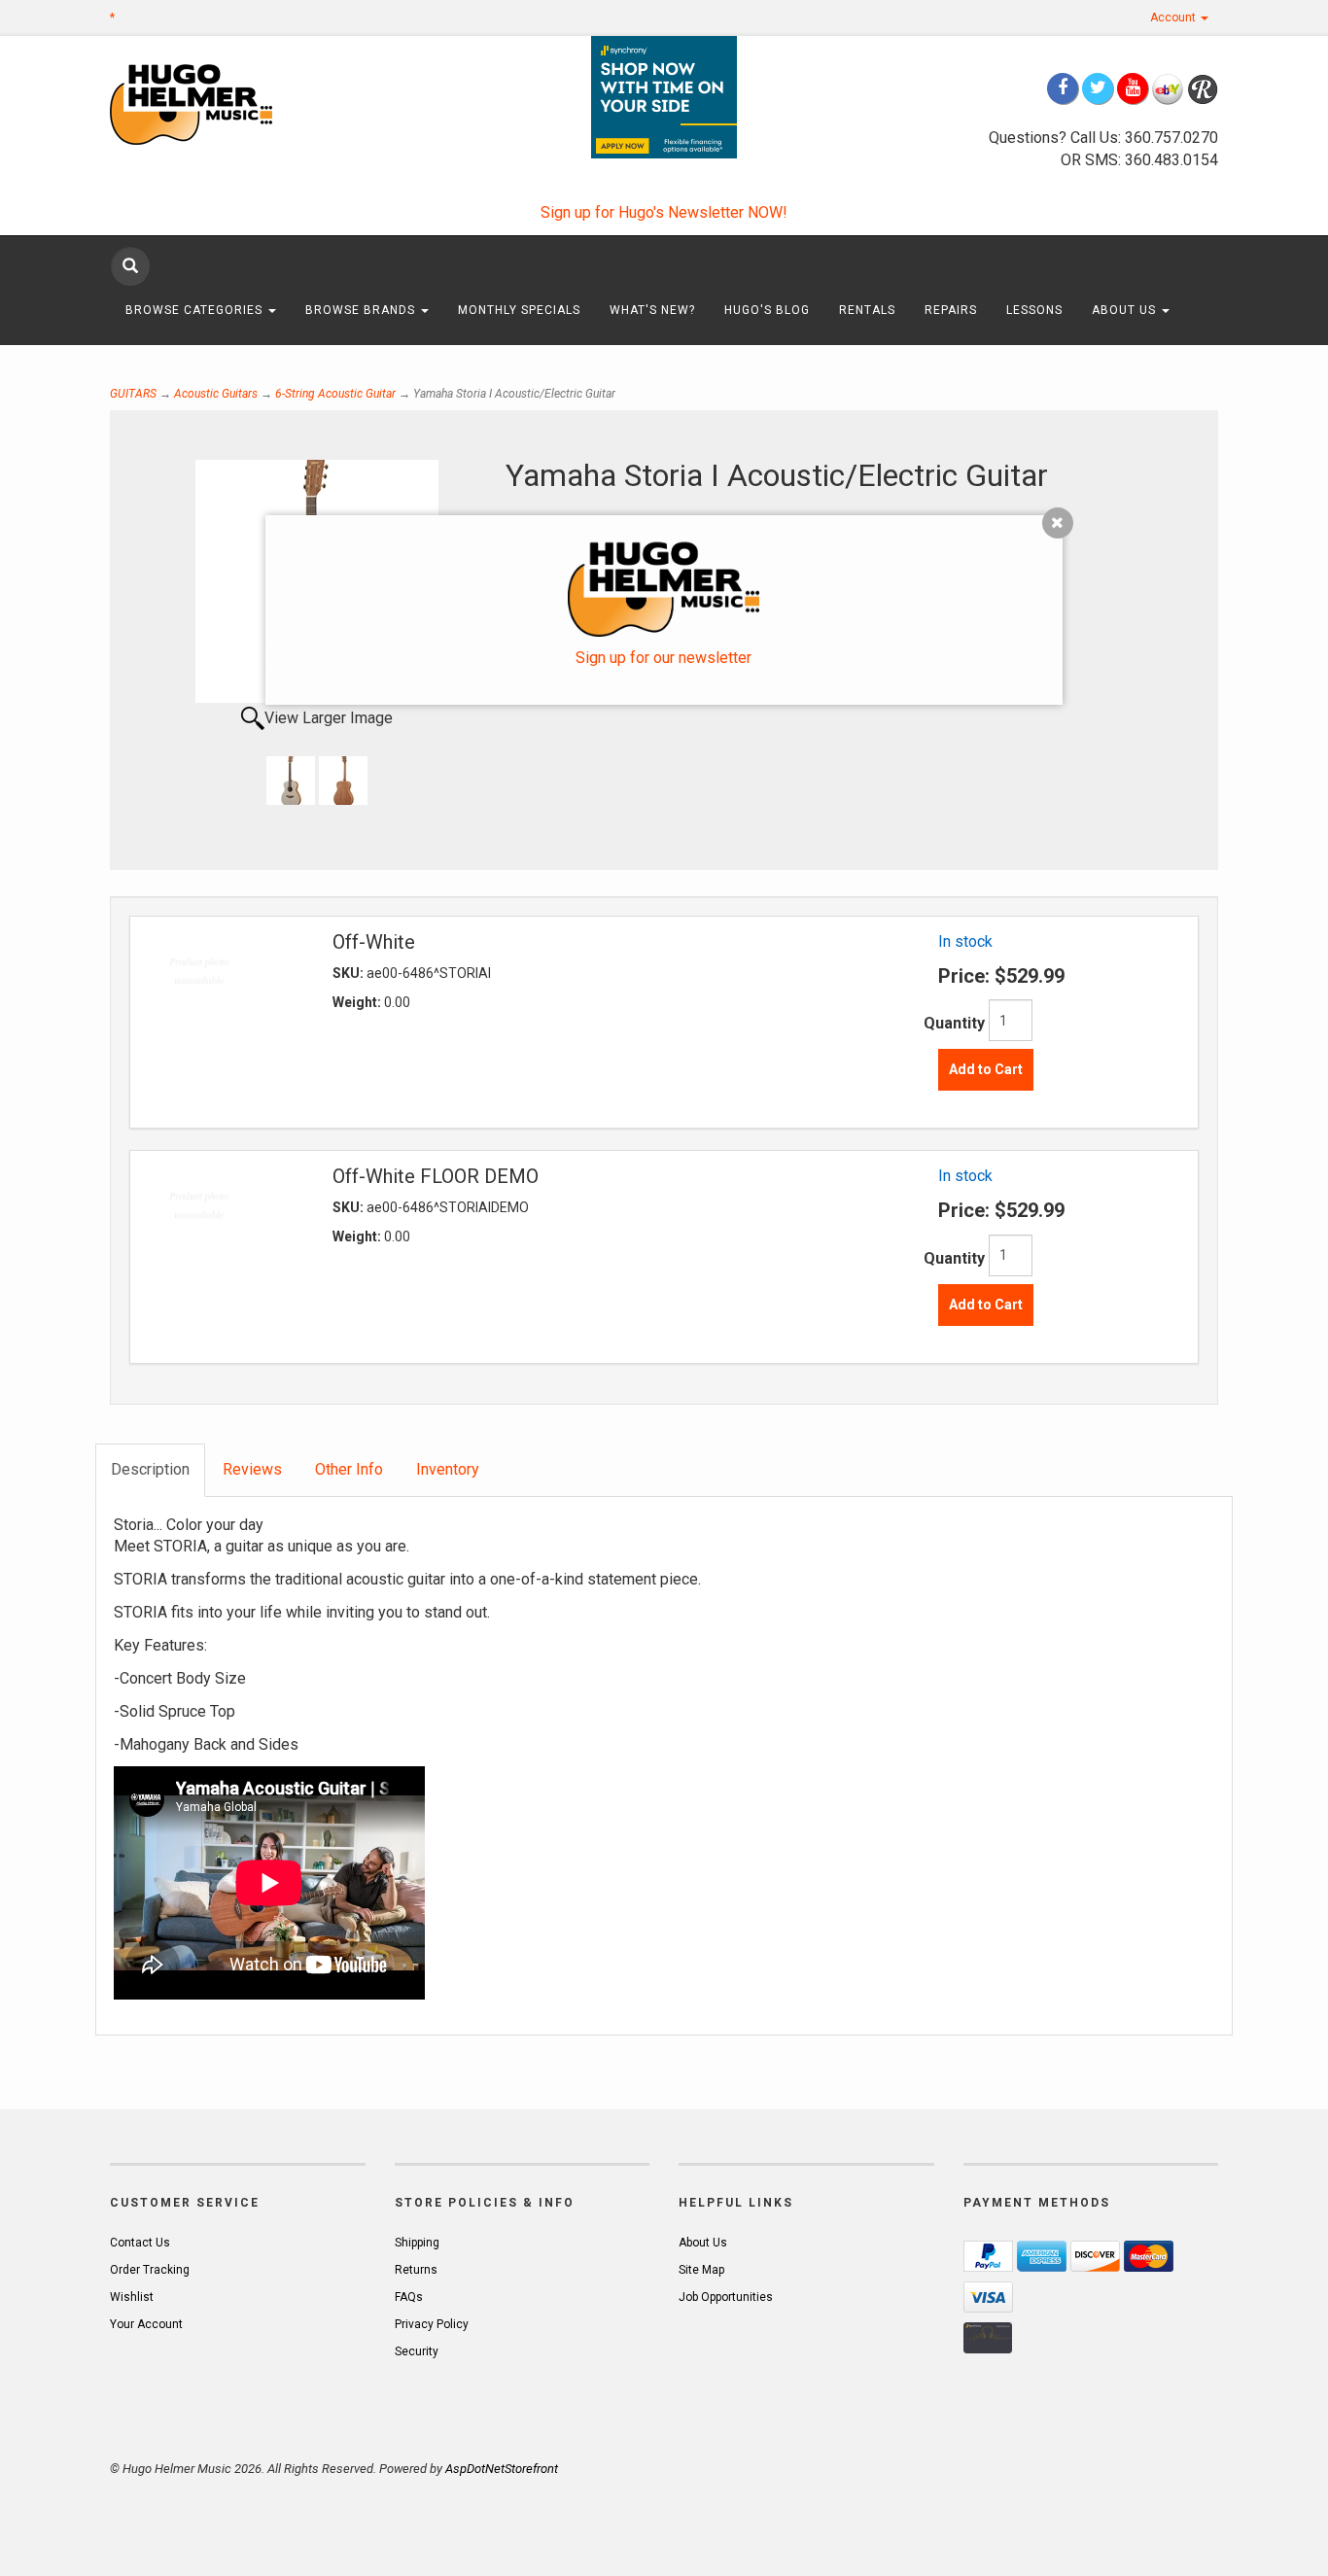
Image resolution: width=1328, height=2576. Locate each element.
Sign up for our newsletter (664, 658)
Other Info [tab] (349, 1469)
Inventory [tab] (448, 1469)
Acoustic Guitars (216, 394)
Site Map (701, 2270)
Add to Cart (986, 1069)
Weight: (358, 1002)
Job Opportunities (726, 2297)
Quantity (954, 1023)
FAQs (409, 2297)
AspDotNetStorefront (502, 2469)
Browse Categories (196, 310)
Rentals (867, 310)
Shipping (417, 2243)
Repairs (951, 310)
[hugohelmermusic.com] (238, 104)
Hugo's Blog (767, 310)
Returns (416, 2270)
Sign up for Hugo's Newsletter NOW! (664, 212)
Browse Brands (362, 310)
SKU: (349, 973)
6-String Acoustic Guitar (335, 394)
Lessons (1034, 310)
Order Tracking (150, 2270)
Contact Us (140, 2243)
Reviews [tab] (252, 1469)
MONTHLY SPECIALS (519, 310)
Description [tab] (150, 1469)
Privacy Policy (432, 2324)
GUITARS (133, 394)
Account (1174, 17)
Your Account (146, 2324)
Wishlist (132, 2297)
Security (417, 2351)
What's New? (652, 310)
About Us (1126, 310)
